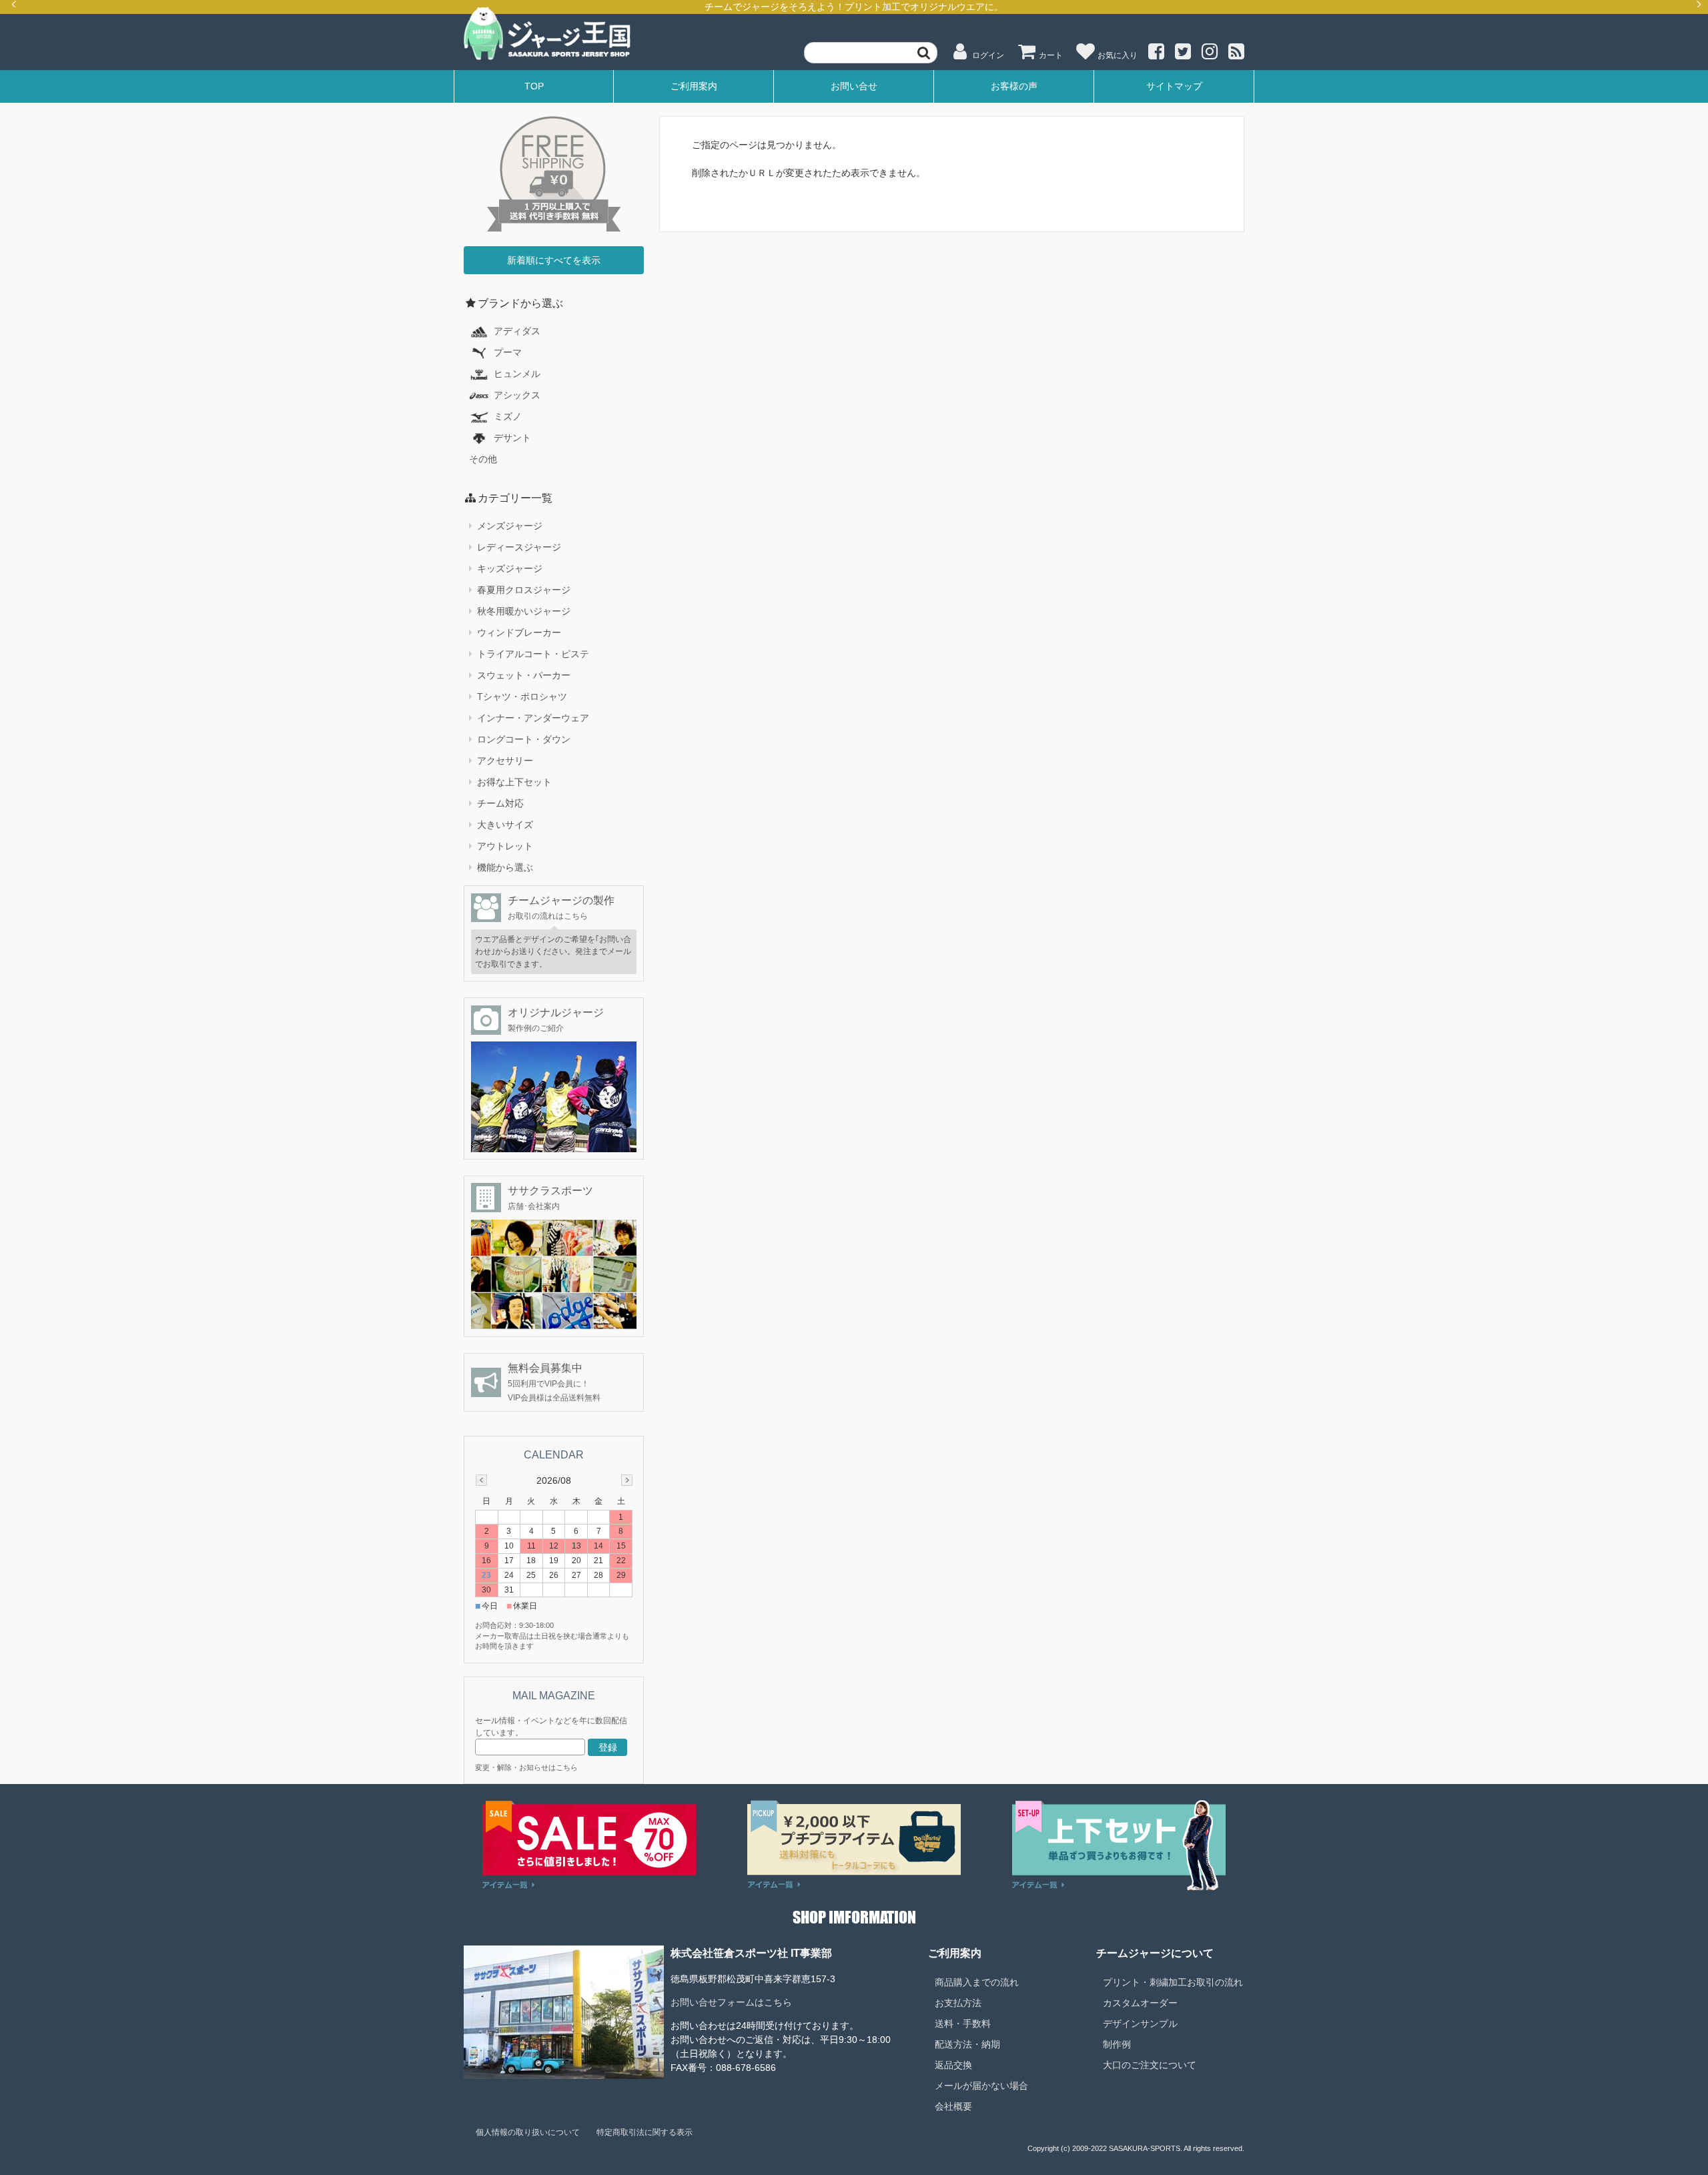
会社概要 (953, 2106)
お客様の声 (1014, 86)
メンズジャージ (510, 526)
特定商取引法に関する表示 (645, 2132)
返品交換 (953, 2065)
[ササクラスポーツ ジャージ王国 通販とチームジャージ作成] (547, 58)
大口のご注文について (1150, 2065)
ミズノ (508, 416)
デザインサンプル (1140, 2024)
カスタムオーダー (1140, 2003)
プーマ (508, 352)
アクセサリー (505, 761)
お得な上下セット (514, 782)
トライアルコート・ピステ (533, 654)
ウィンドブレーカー (519, 632)
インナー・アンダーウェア (533, 718)
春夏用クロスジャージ (524, 590)
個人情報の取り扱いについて (528, 2132)
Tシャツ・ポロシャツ (522, 697)
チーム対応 (500, 803)
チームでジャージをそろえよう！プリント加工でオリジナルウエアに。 (854, 7)
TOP (534, 86)
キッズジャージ (510, 568)
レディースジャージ (519, 547)
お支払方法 (958, 2003)
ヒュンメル (517, 374)
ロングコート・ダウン (524, 739)
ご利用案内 (694, 86)
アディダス (517, 331)
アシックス (517, 395)
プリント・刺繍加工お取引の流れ (1173, 1982)
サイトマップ (1174, 86)
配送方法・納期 (967, 2044)
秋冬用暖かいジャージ (524, 611)
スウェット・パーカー (524, 675)
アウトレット (505, 846)
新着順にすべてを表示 (554, 260)
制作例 (1117, 2044)
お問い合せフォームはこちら (731, 2002)
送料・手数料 (963, 2024)
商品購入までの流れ (977, 1982)
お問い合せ (854, 86)
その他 (483, 459)
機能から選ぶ (505, 867)
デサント (512, 438)
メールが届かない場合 (981, 2086)
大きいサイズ (505, 825)
